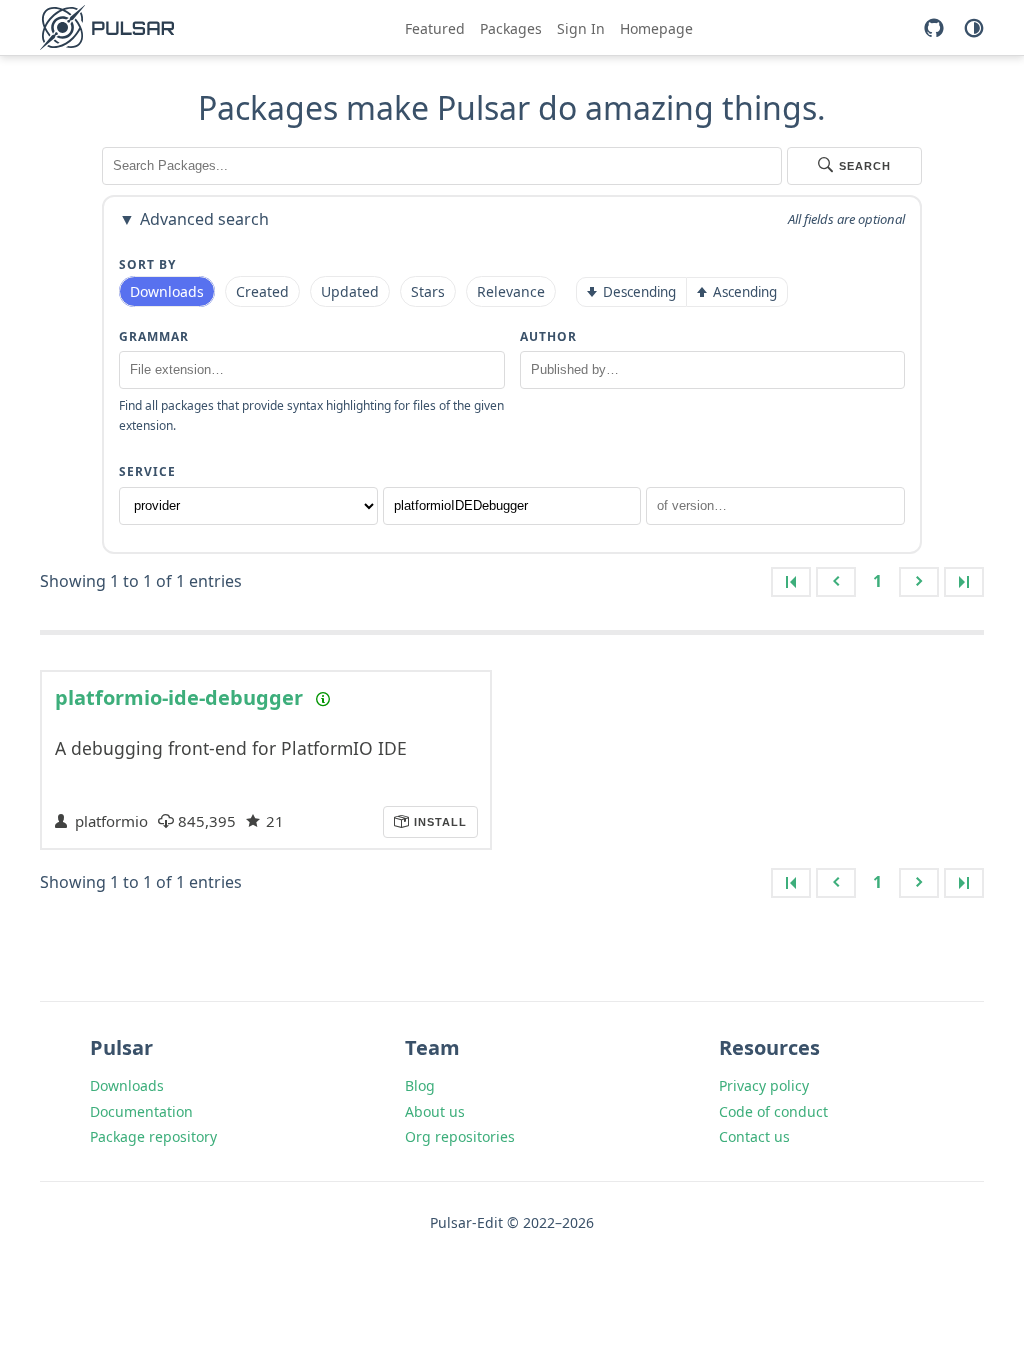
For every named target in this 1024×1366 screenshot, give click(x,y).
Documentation (141, 1111)
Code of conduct (773, 1111)
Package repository (153, 1136)
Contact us (754, 1136)
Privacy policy (764, 1085)
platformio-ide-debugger (179, 697)
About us (435, 1111)
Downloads (127, 1085)
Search (865, 166)
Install (438, 822)
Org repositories (460, 1136)
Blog (420, 1085)
